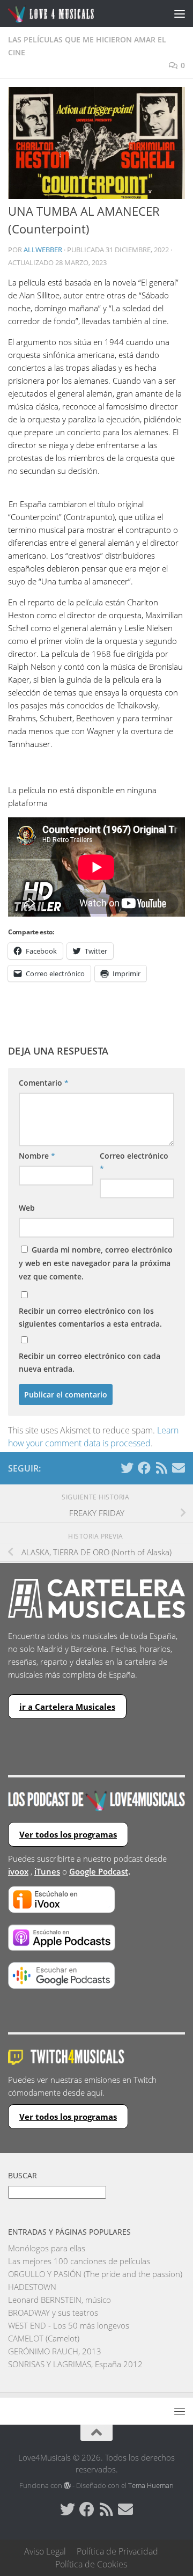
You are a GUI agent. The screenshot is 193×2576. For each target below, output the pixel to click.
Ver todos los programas (68, 1834)
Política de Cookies (91, 2564)
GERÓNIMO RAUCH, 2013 (55, 2351)
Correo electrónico (134, 1162)
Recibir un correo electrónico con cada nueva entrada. (90, 1362)
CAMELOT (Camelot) (44, 2338)
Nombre (37, 1156)
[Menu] (180, 13)
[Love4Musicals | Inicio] (66, 14)
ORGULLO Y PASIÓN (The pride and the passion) (95, 2274)
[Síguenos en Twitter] (127, 1468)
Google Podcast (99, 1871)
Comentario (44, 1083)
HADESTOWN (32, 2287)
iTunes (47, 1871)
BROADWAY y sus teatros (53, 2312)
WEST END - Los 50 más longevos (69, 2325)
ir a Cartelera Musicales (67, 1707)
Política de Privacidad (117, 2551)
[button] (96, 143)
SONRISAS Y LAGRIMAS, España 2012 (75, 2364)
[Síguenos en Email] (179, 1468)
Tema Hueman (151, 2485)
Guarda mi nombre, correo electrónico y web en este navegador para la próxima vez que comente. (96, 1263)
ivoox (18, 1871)
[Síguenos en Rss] (161, 1468)
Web (27, 1208)
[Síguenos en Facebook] (144, 1468)
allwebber (43, 250)
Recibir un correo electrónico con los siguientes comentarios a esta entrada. (90, 1317)
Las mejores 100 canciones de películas (79, 2261)
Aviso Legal (45, 2551)
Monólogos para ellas (47, 2248)
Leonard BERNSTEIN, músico (60, 2300)
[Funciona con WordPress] (67, 2486)
